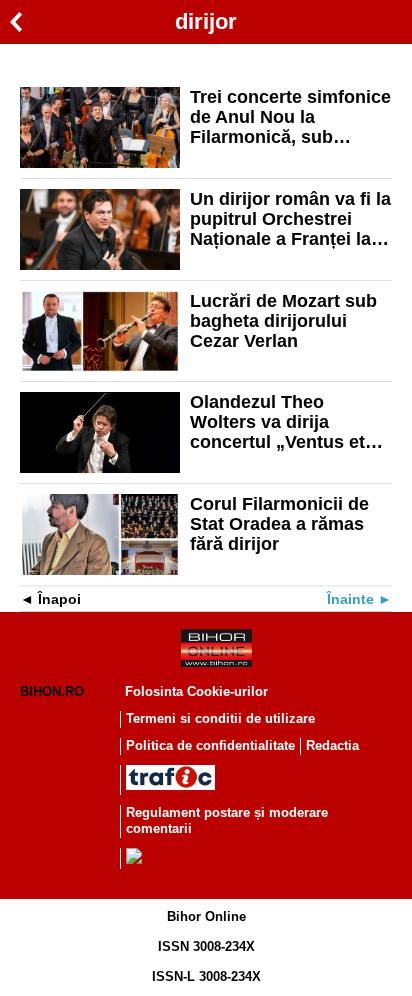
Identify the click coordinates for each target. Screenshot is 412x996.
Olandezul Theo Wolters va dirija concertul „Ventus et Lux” (277, 422)
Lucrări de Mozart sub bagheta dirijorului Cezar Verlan (283, 321)
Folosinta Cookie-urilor (196, 691)
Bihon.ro (52, 691)
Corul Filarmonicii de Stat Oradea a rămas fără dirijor (279, 524)
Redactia (332, 745)
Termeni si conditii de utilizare (220, 718)
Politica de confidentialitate (210, 745)
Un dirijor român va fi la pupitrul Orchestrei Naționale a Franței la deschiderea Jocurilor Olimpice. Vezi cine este (290, 219)
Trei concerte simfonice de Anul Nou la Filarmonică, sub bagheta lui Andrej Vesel (290, 117)
